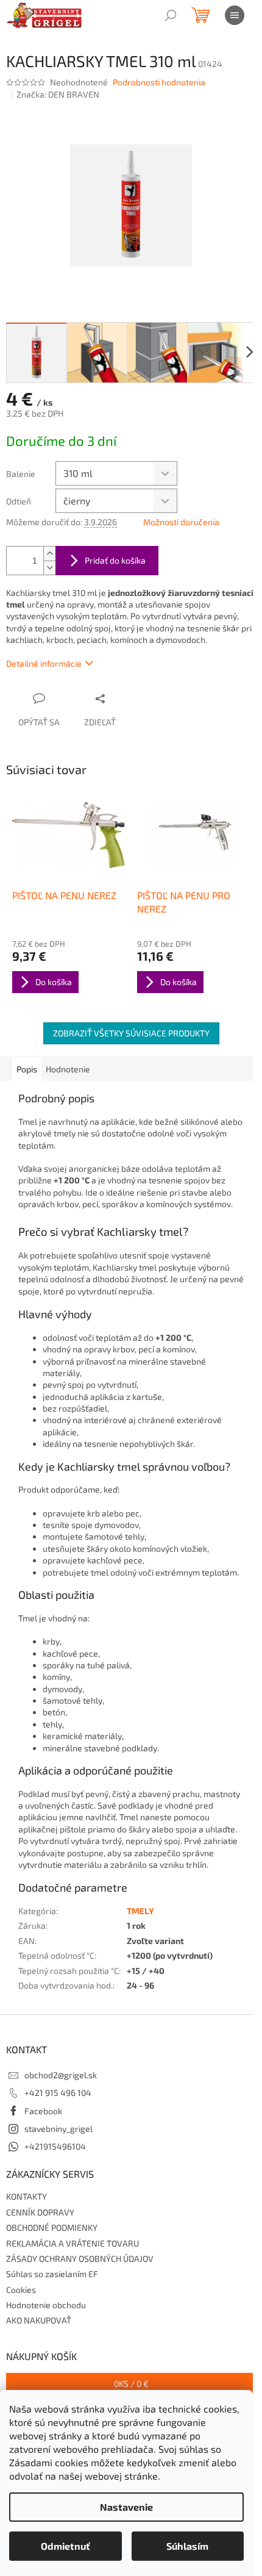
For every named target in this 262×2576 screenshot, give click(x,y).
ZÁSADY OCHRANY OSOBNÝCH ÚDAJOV (80, 2258)
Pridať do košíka (115, 560)
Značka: (58, 94)
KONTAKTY (27, 2196)
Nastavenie (126, 2507)
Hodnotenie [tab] (68, 1069)
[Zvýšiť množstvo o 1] (49, 554)
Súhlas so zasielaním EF (52, 2274)
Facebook (43, 2111)
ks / (131, 2384)
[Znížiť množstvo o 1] (49, 568)
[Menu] (235, 15)
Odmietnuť (65, 2546)
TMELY (140, 1911)
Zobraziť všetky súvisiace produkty (131, 1033)
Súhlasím (187, 2546)
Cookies (21, 2290)
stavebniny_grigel (58, 2129)
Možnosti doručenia (181, 522)
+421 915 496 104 (58, 2093)
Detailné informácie (44, 663)
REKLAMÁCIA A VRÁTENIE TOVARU (73, 2243)
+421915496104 (55, 2146)
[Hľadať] (171, 15)
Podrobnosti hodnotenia (159, 82)
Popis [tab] (27, 1069)
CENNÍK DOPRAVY (40, 2212)
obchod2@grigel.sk (61, 2075)
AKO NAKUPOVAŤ (39, 2320)
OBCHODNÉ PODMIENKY (52, 2227)
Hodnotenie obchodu (46, 2305)
